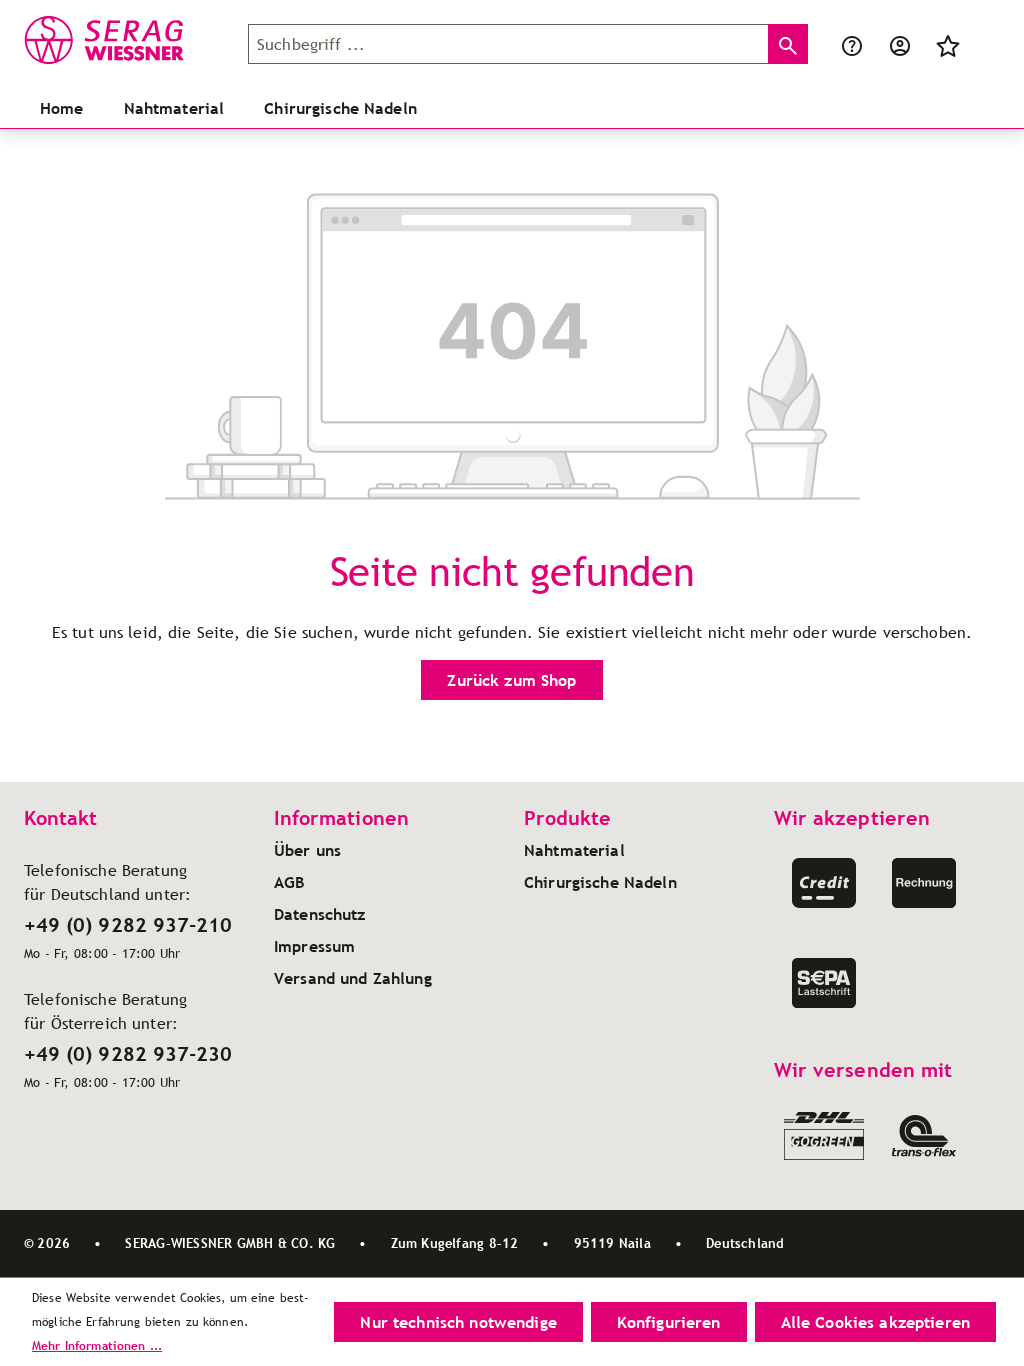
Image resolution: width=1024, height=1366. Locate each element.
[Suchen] (788, 44)
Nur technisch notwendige (458, 1322)
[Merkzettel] (948, 44)
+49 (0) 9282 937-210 (128, 925)
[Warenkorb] (984, 44)
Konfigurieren (669, 1322)
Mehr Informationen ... (97, 1345)
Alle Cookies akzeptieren (875, 1322)
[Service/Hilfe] (852, 44)
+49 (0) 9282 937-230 (128, 1054)
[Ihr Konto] (900, 44)
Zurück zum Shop (511, 680)
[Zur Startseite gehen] (124, 40)
